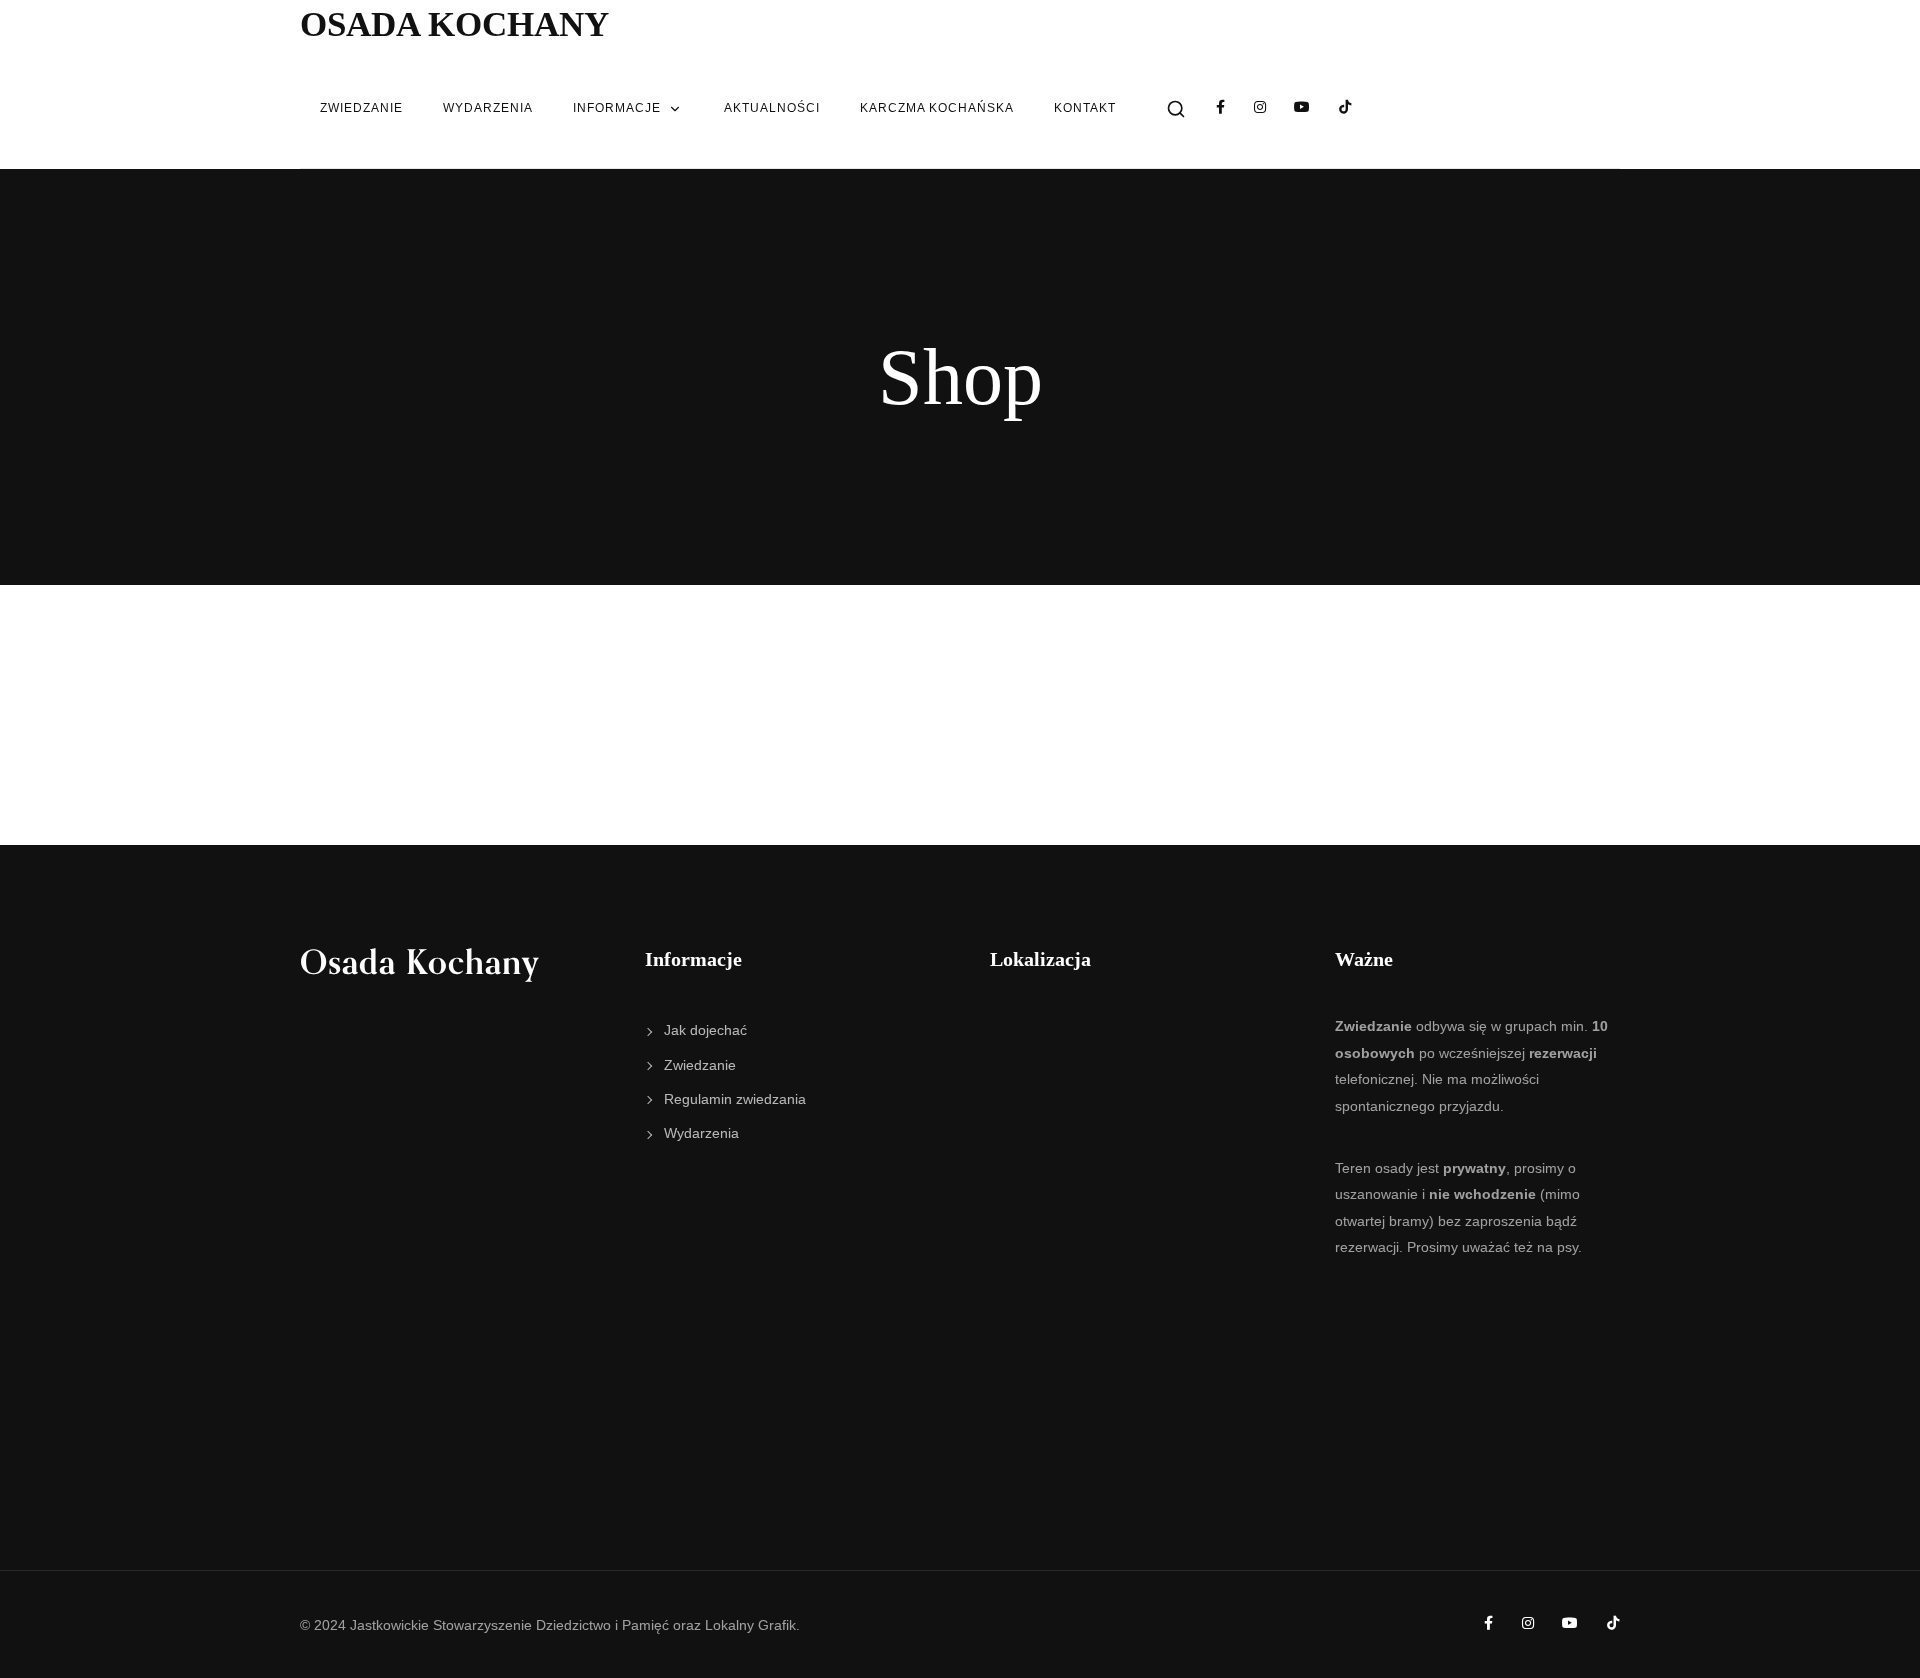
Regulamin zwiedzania (735, 1099)
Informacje (617, 108)
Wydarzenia (488, 108)
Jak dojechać (705, 1030)
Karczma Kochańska (937, 108)
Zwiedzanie (361, 108)
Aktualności (772, 108)
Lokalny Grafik (750, 1625)
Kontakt (1085, 108)
